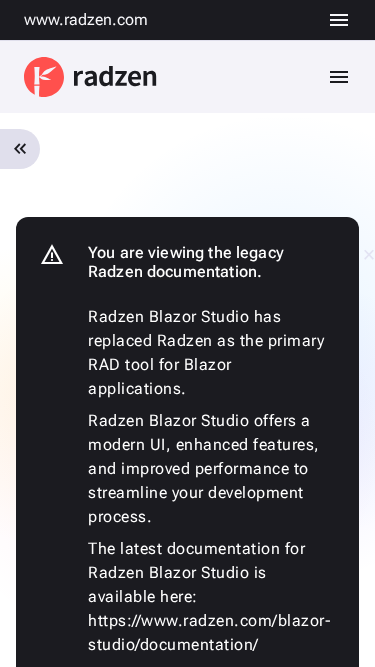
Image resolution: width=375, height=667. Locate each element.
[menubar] (339, 20)
